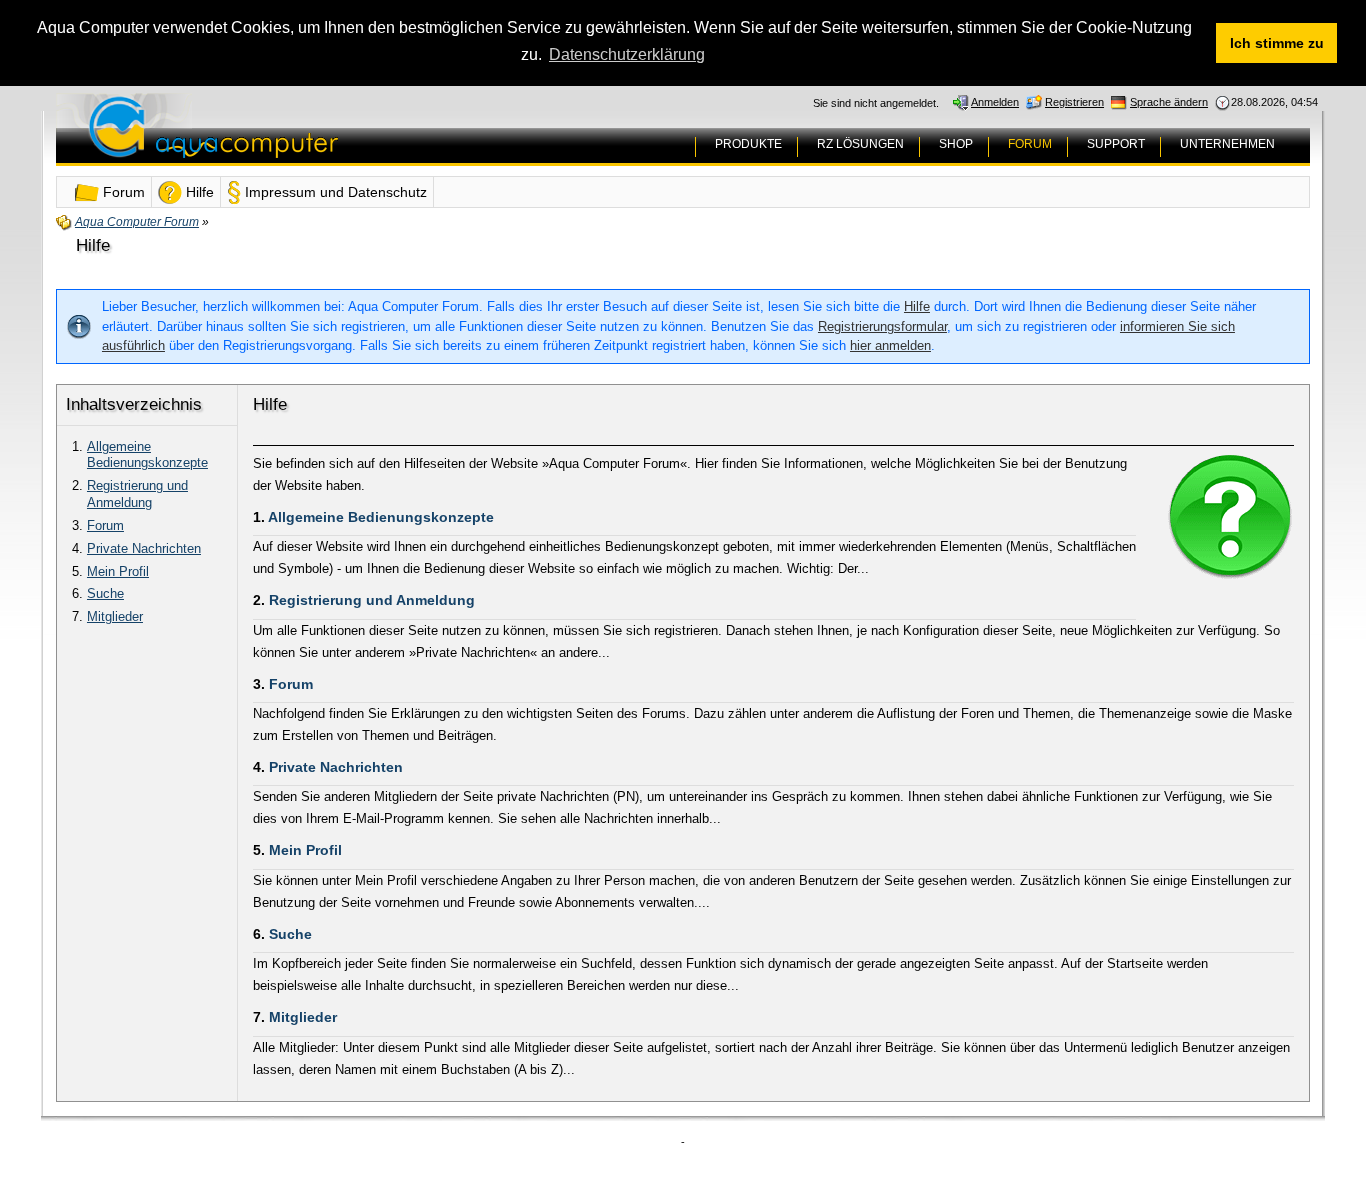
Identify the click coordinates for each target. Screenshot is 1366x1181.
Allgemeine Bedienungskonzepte (147, 455)
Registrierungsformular (882, 326)
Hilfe (917, 306)
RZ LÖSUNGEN (860, 144)
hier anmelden (890, 345)
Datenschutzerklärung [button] (627, 54)
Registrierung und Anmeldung (137, 494)
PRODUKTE (748, 144)
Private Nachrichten (144, 548)
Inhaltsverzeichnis (134, 404)
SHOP (956, 144)
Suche (105, 593)
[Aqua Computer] (292, 142)
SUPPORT (1116, 144)
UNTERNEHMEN (1227, 144)
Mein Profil (118, 571)
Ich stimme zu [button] (1277, 43)
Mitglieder (115, 616)
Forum (105, 525)
